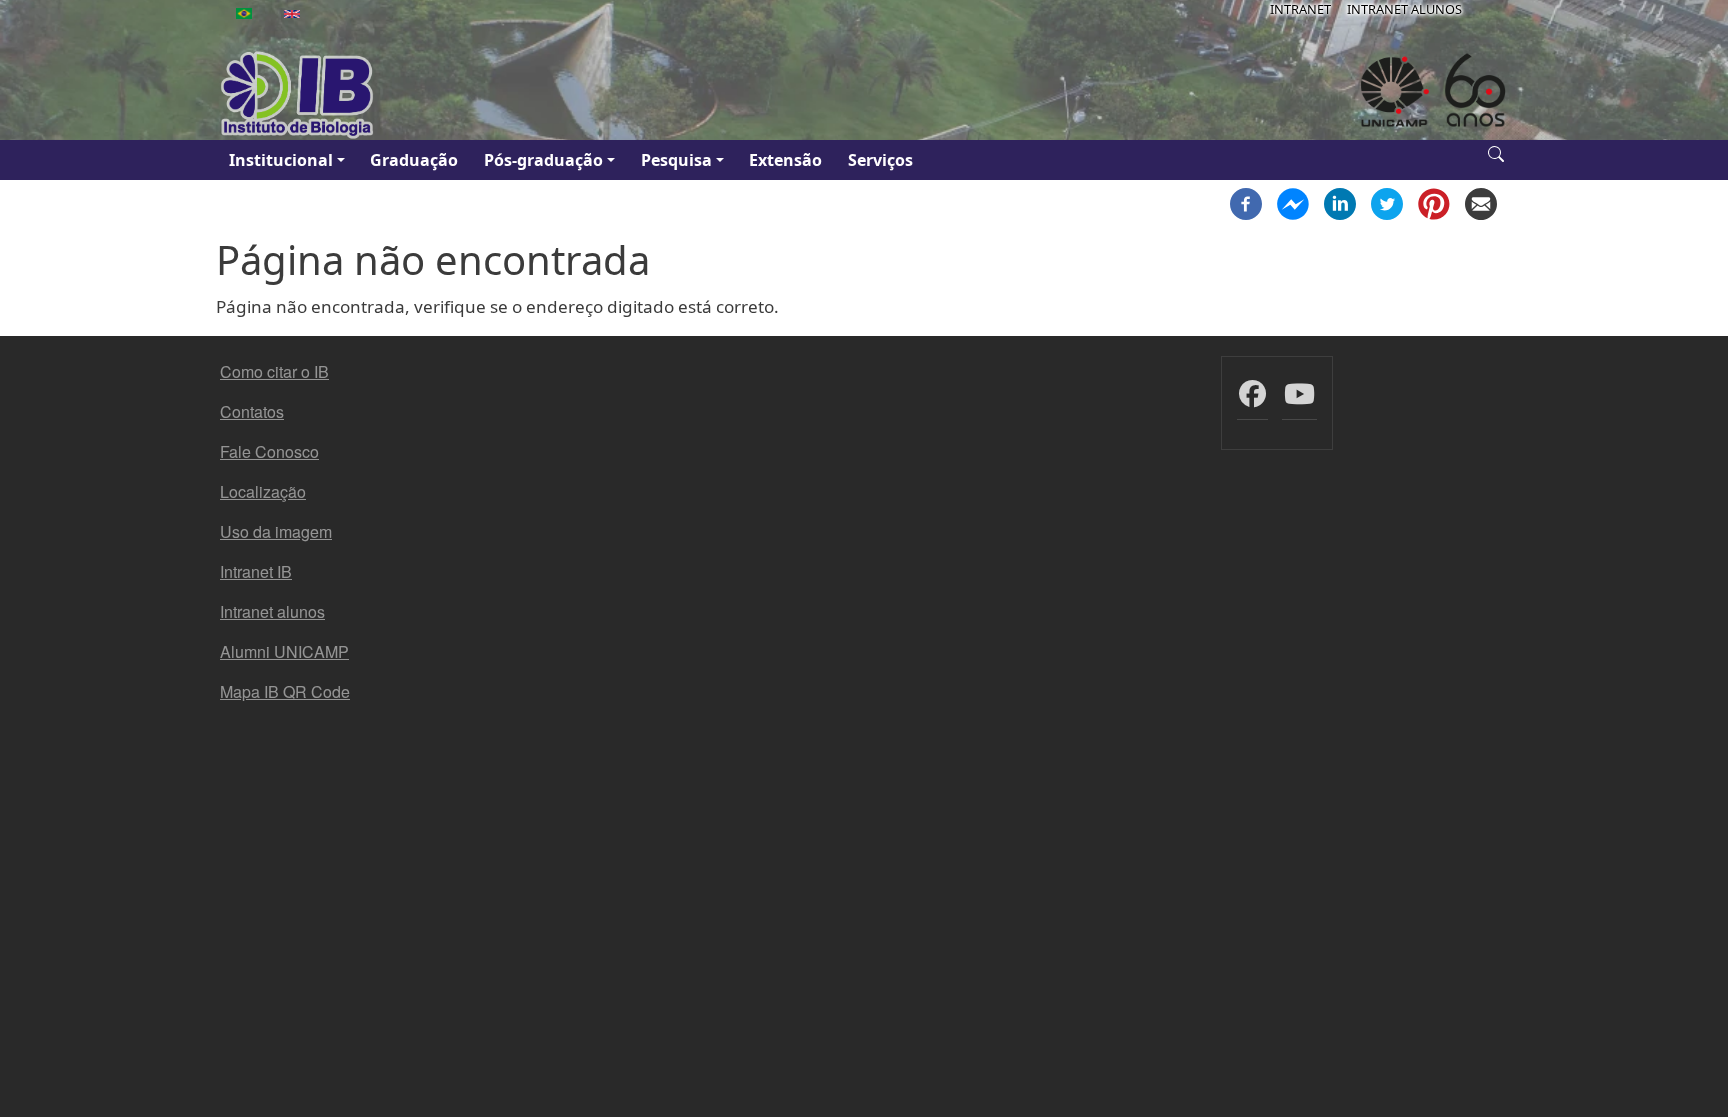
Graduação (414, 160)
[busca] (1496, 152)
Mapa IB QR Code (285, 691)
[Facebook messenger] (1293, 202)
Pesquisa (676, 160)
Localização (263, 491)
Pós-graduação (543, 160)
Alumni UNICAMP (284, 651)
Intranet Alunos (1404, 9)
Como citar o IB (274, 371)
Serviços (880, 160)
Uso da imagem (276, 531)
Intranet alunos (272, 611)
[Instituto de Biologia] (298, 95)
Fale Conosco (269, 451)
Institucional (281, 160)
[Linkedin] (1340, 202)
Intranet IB (256, 571)
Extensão (785, 160)
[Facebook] (1246, 202)
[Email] (1481, 202)
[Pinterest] (1434, 202)
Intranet (1300, 9)
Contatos (252, 411)
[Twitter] (1387, 202)
